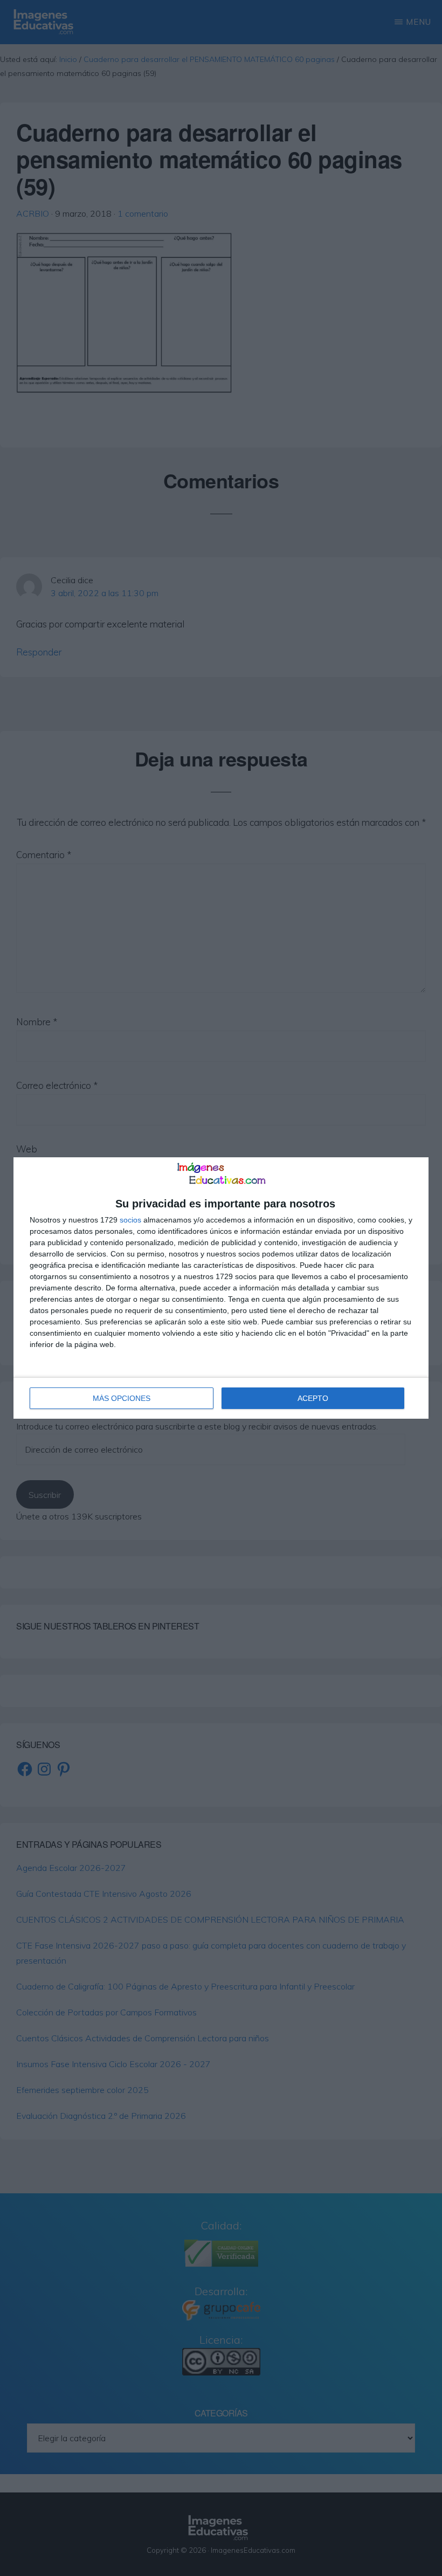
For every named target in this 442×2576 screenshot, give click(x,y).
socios (130, 1220)
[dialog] (221, 1288)
